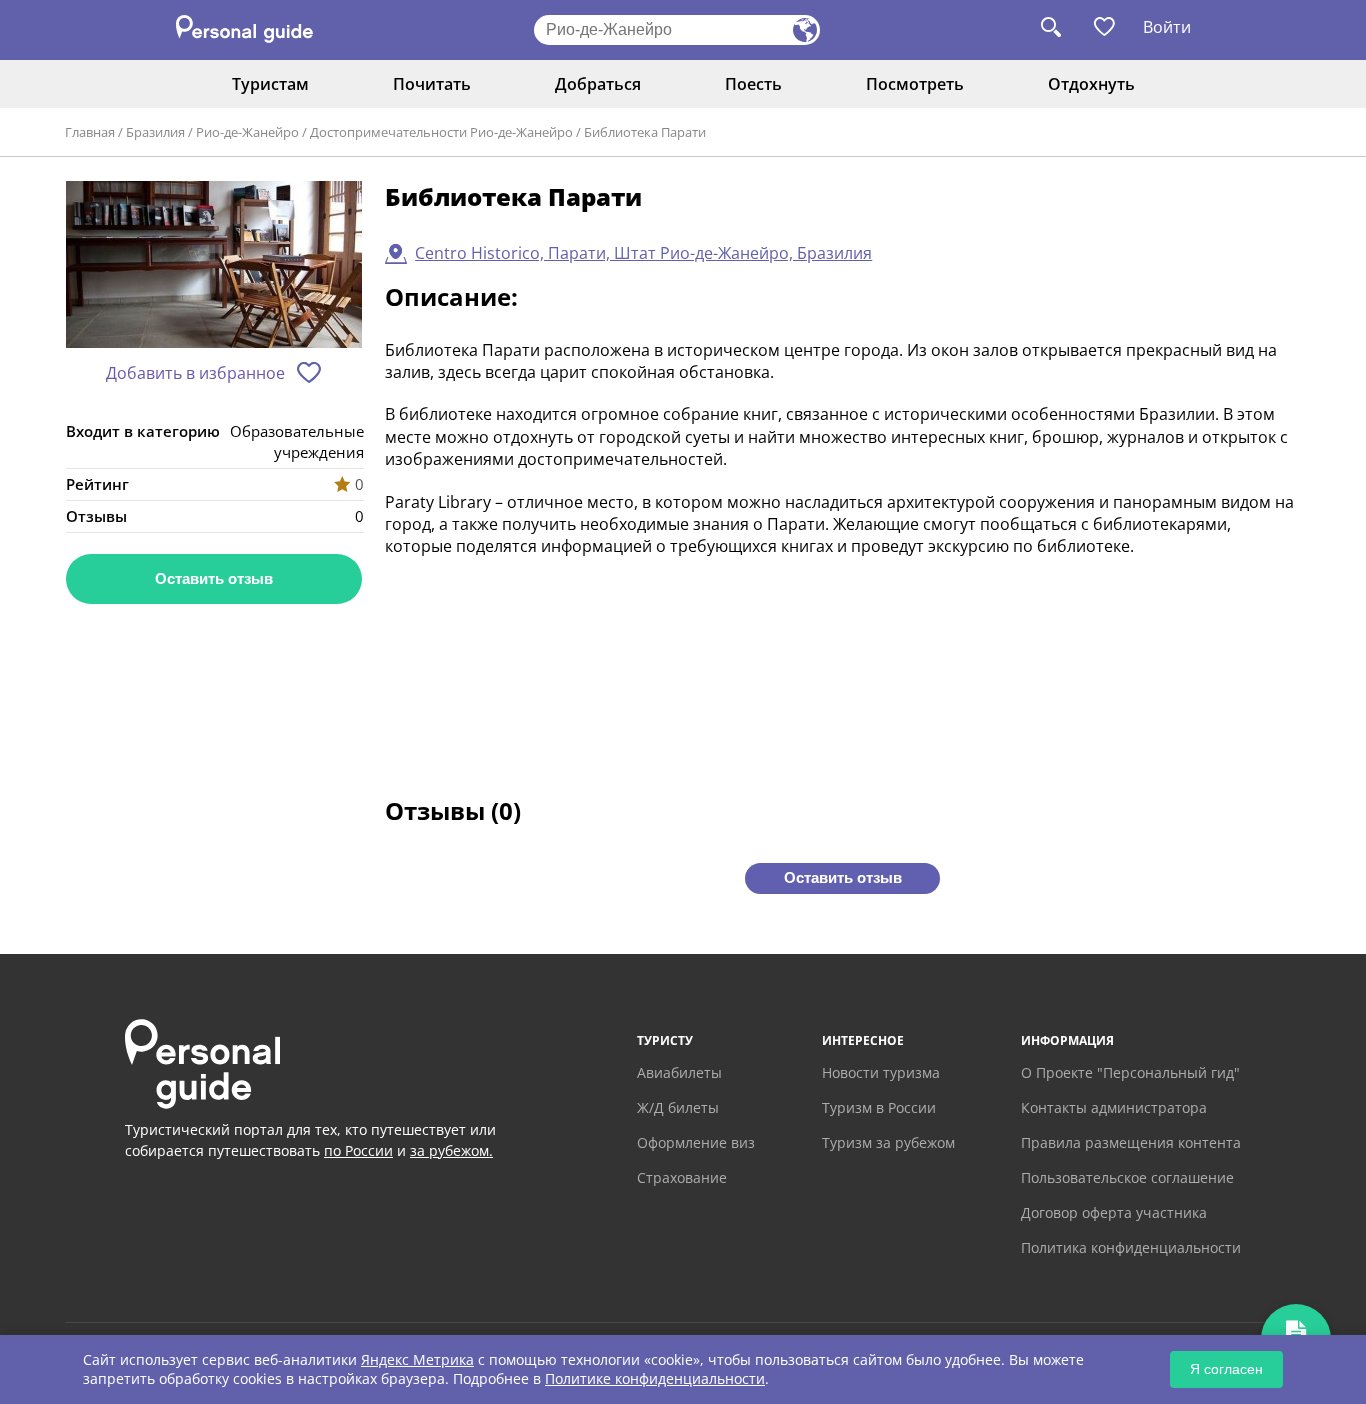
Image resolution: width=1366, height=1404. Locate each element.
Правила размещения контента (1131, 1142)
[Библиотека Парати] (214, 265)
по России (358, 1150)
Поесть (753, 84)
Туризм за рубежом (888, 1142)
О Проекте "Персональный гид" (1130, 1072)
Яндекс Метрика (417, 1359)
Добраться (598, 84)
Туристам (270, 84)
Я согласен (1226, 1369)
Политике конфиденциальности (655, 1378)
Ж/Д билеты (678, 1107)
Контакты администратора (1114, 1107)
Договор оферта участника (1114, 1212)
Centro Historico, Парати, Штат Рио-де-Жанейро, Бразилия (643, 253)
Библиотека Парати (645, 132)
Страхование (682, 1177)
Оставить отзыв (214, 578)
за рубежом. (451, 1150)
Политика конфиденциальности (1131, 1247)
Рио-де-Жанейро (247, 132)
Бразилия (155, 132)
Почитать (432, 84)
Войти (1167, 27)
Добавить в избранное (195, 373)
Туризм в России (879, 1107)
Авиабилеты (679, 1072)
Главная (90, 132)
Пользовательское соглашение (1127, 1177)
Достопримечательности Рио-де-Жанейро (441, 132)
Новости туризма (881, 1072)
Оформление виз (696, 1142)
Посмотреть (915, 84)
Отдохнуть (1091, 84)
